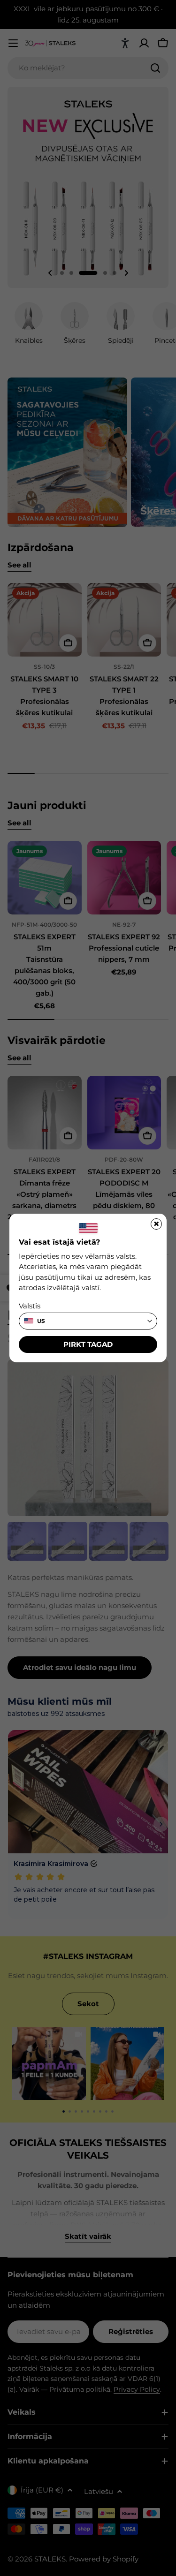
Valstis (30, 1306)
